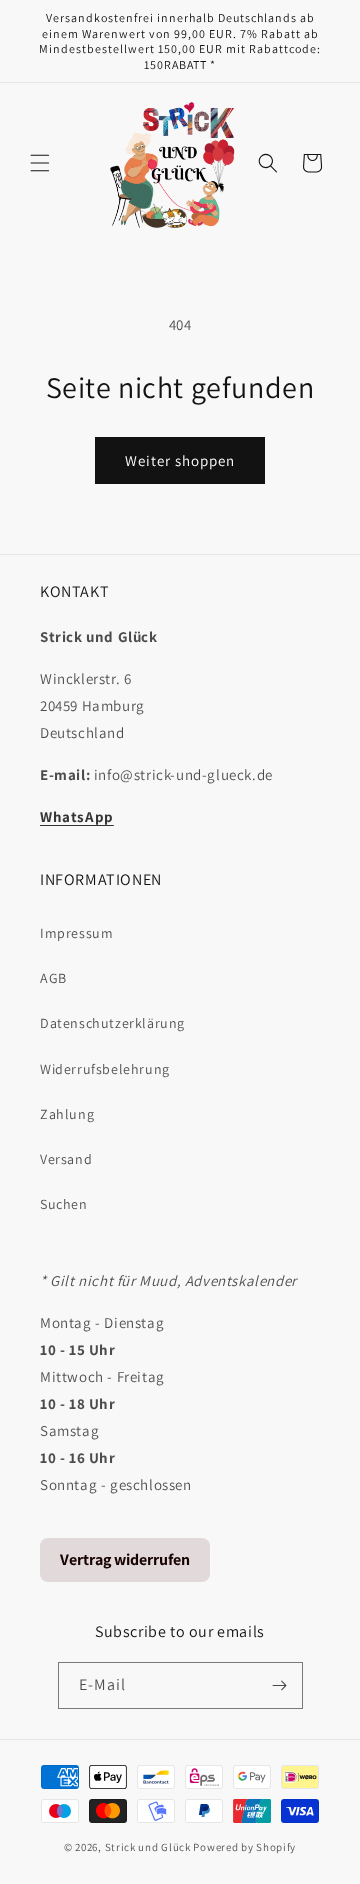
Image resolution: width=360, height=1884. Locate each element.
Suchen (64, 1204)
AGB (53, 978)
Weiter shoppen (180, 460)
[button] (40, 163)
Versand (66, 1159)
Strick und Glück (148, 1847)
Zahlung (67, 1114)
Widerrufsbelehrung (105, 1069)
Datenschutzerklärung (112, 1023)
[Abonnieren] (280, 1685)
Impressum (76, 933)
